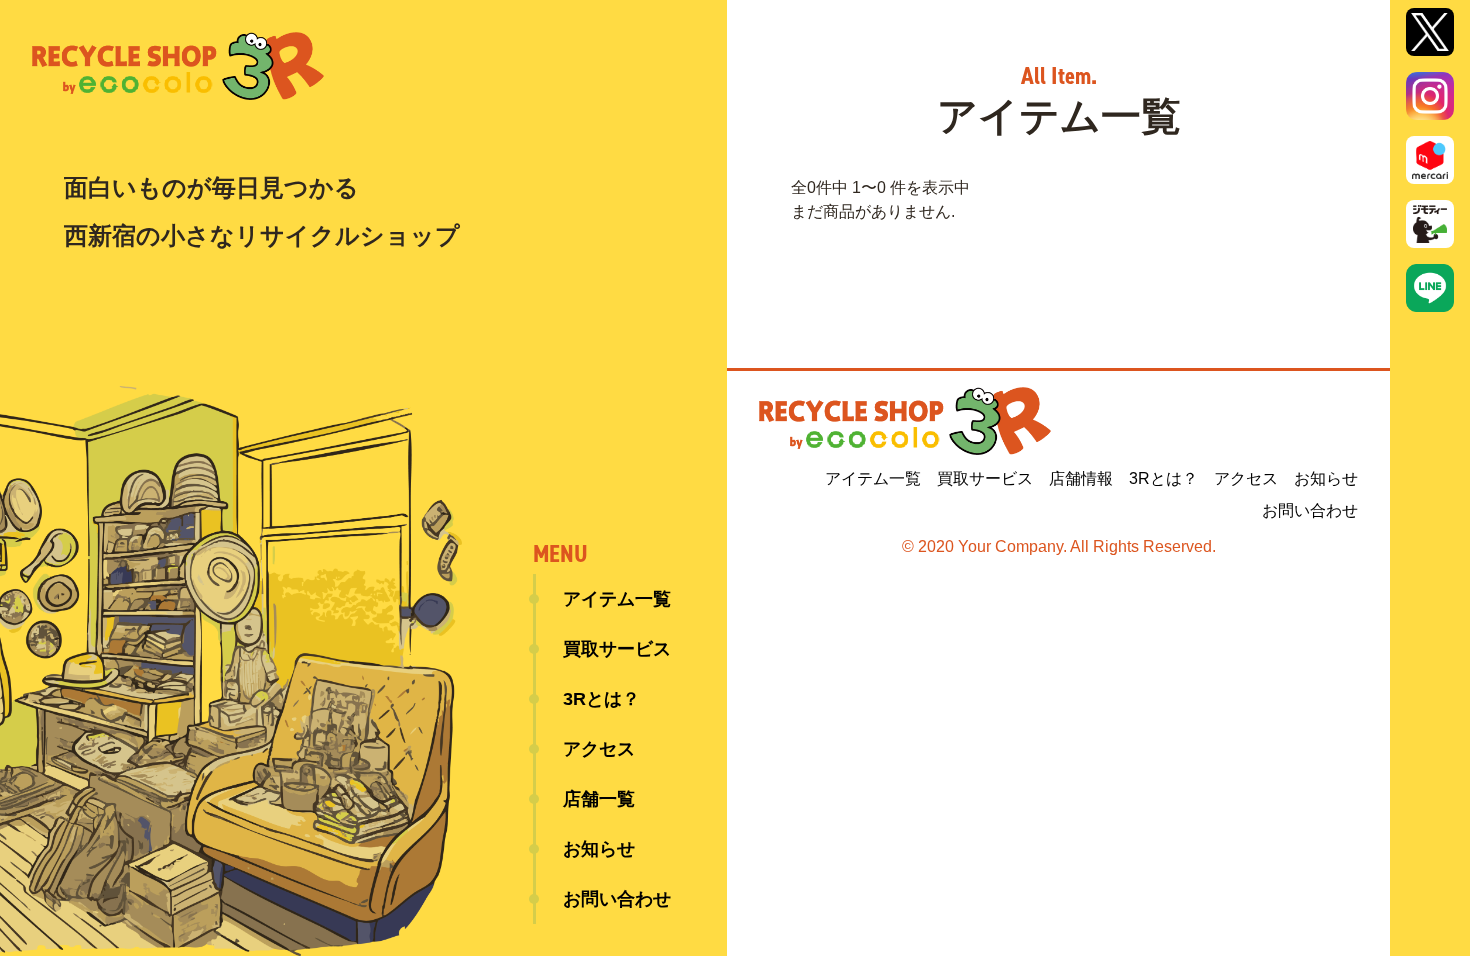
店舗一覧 (599, 799)
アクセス (599, 749)
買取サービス (617, 649)
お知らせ (599, 849)
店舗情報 (1081, 479)
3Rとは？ (601, 699)
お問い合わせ (617, 899)
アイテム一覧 (617, 599)
